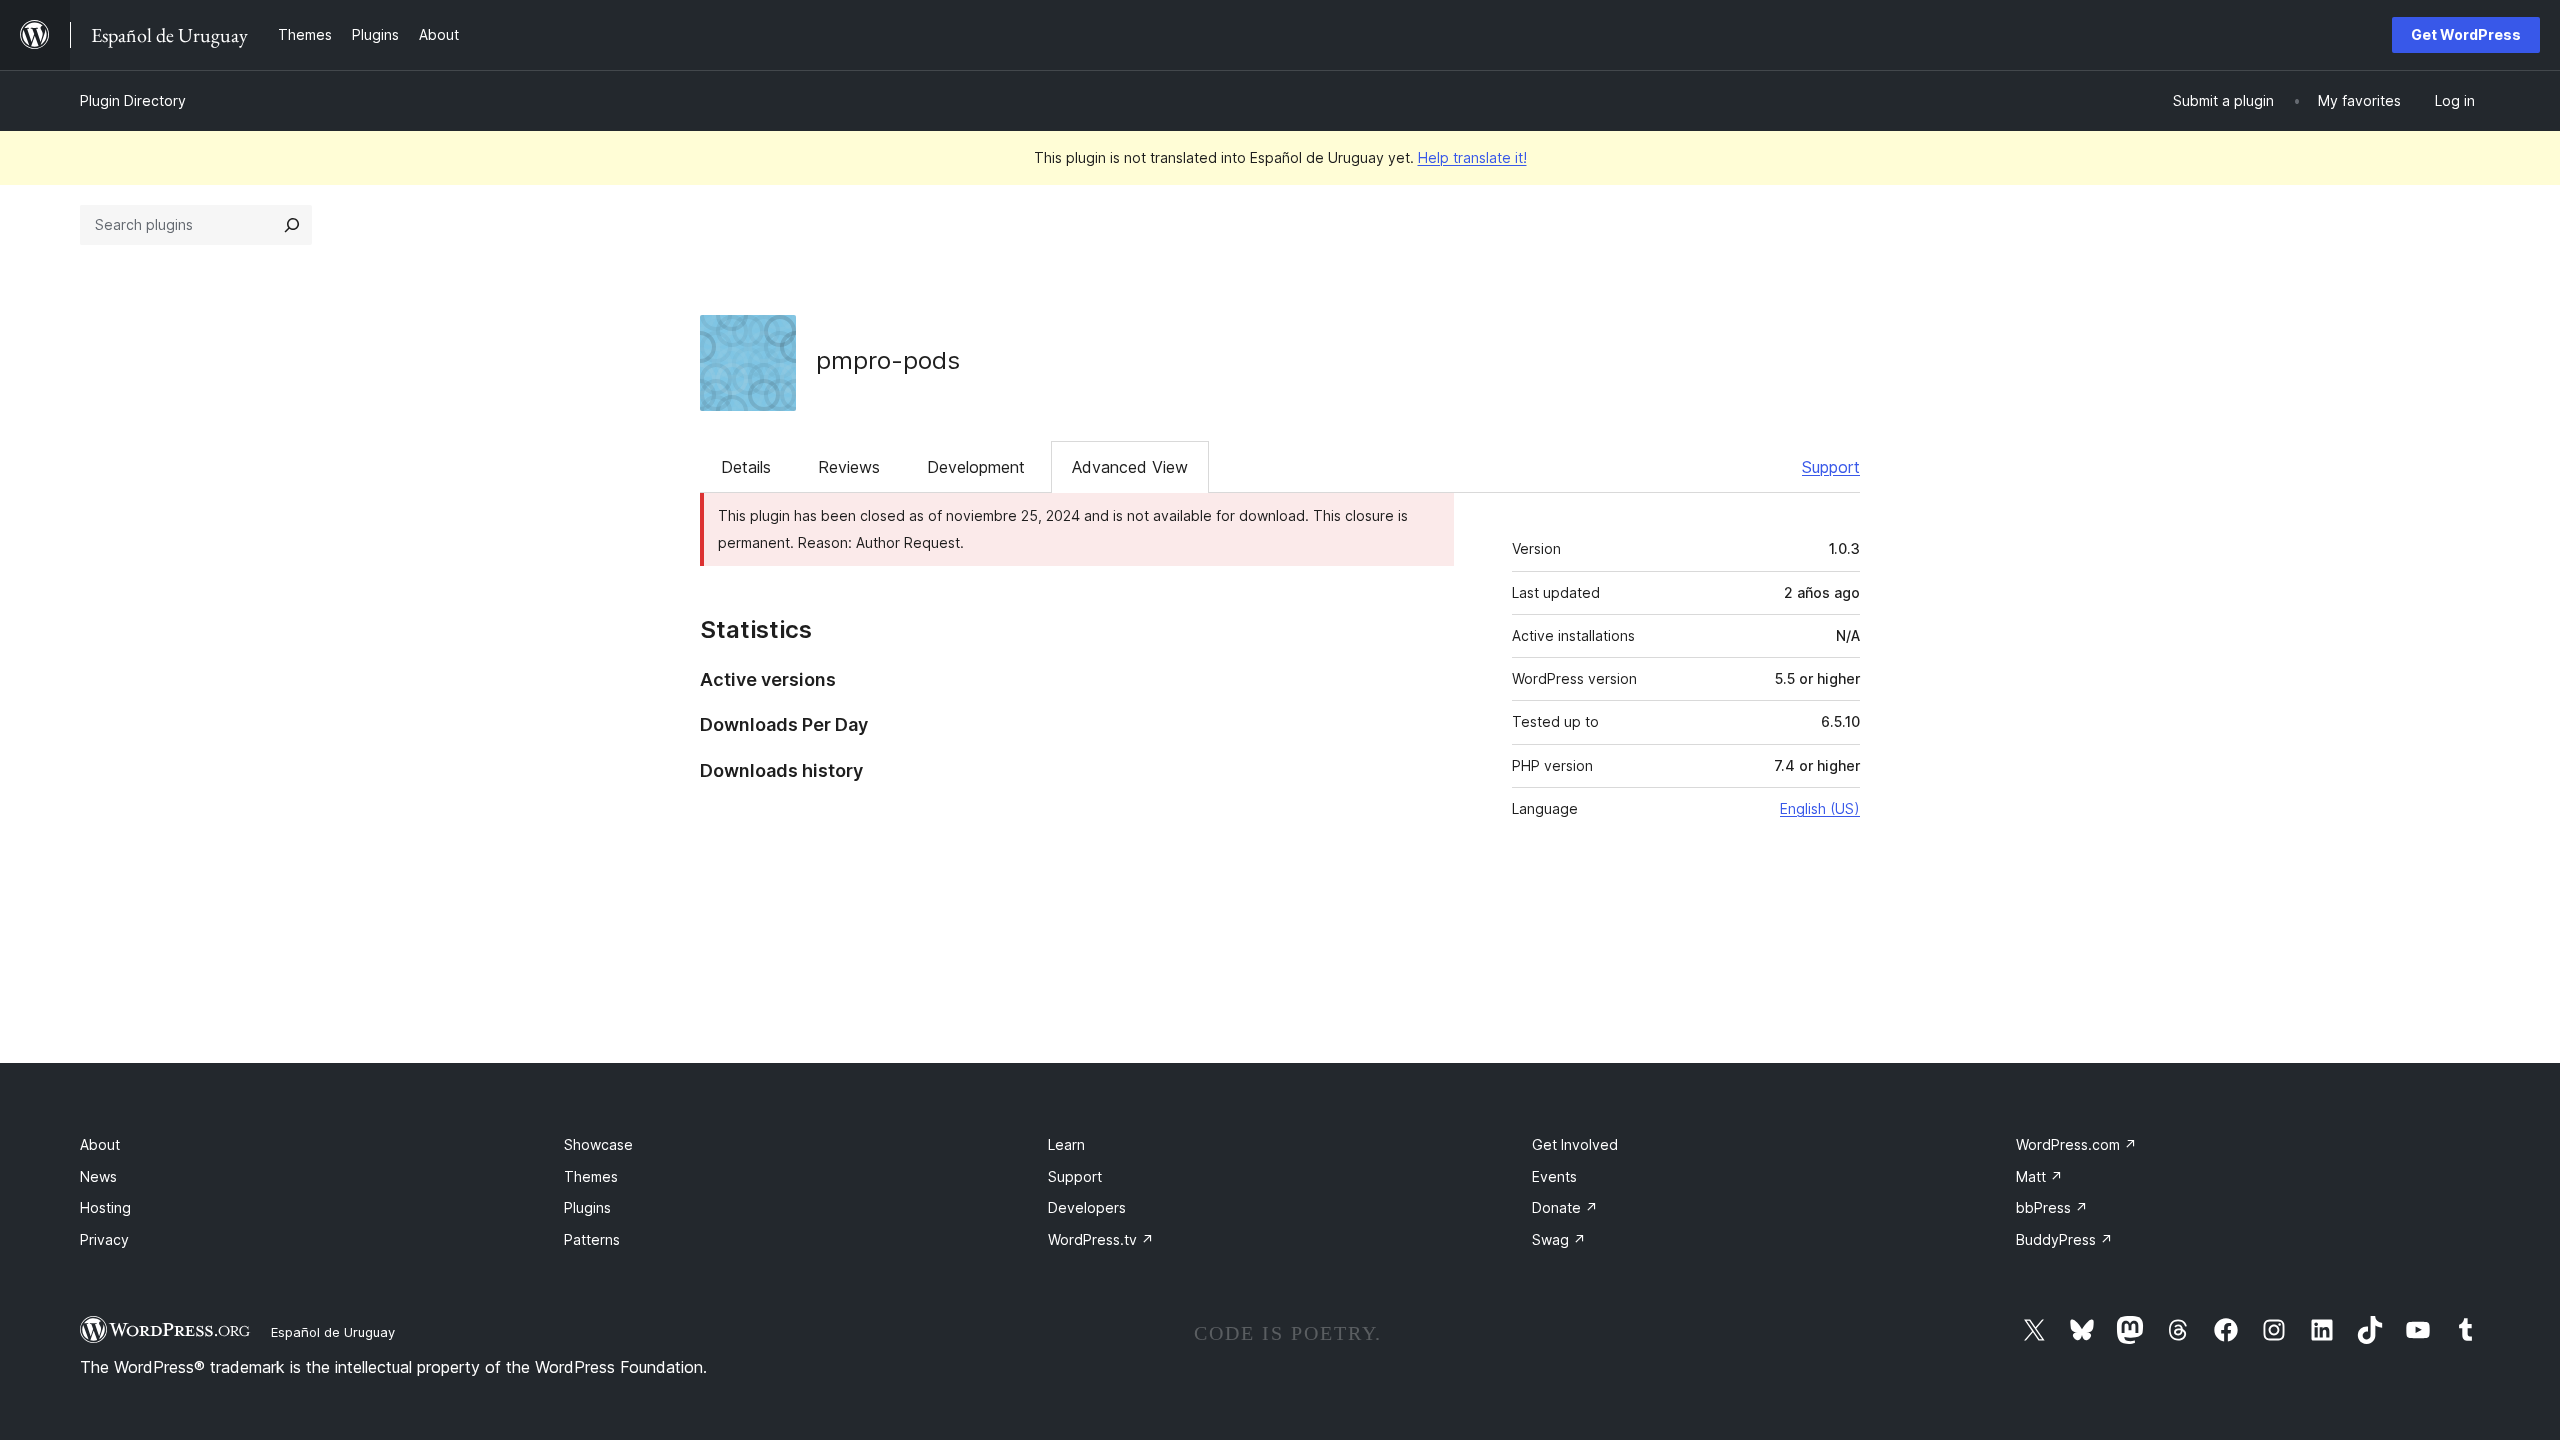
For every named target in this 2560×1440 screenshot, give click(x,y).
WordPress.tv (1101, 1239)
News (98, 1176)
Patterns (592, 1239)
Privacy (104, 1239)
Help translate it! (1472, 157)
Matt (2039, 1176)
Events (1554, 1176)
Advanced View (1130, 467)
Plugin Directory (133, 100)
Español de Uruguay (333, 1332)
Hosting (105, 1207)
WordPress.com (2076, 1144)
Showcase (598, 1144)
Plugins (587, 1207)
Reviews (849, 467)
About (100, 1144)
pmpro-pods (888, 360)
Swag (1559, 1239)
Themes (591, 1176)
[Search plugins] (292, 225)
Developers (1087, 1207)
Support (1831, 467)
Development (976, 467)
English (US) (1820, 808)
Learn (1066, 1144)
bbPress (2052, 1207)
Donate (1565, 1207)
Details (746, 467)
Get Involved (1575, 1144)
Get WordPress (2466, 34)
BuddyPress (2064, 1239)
